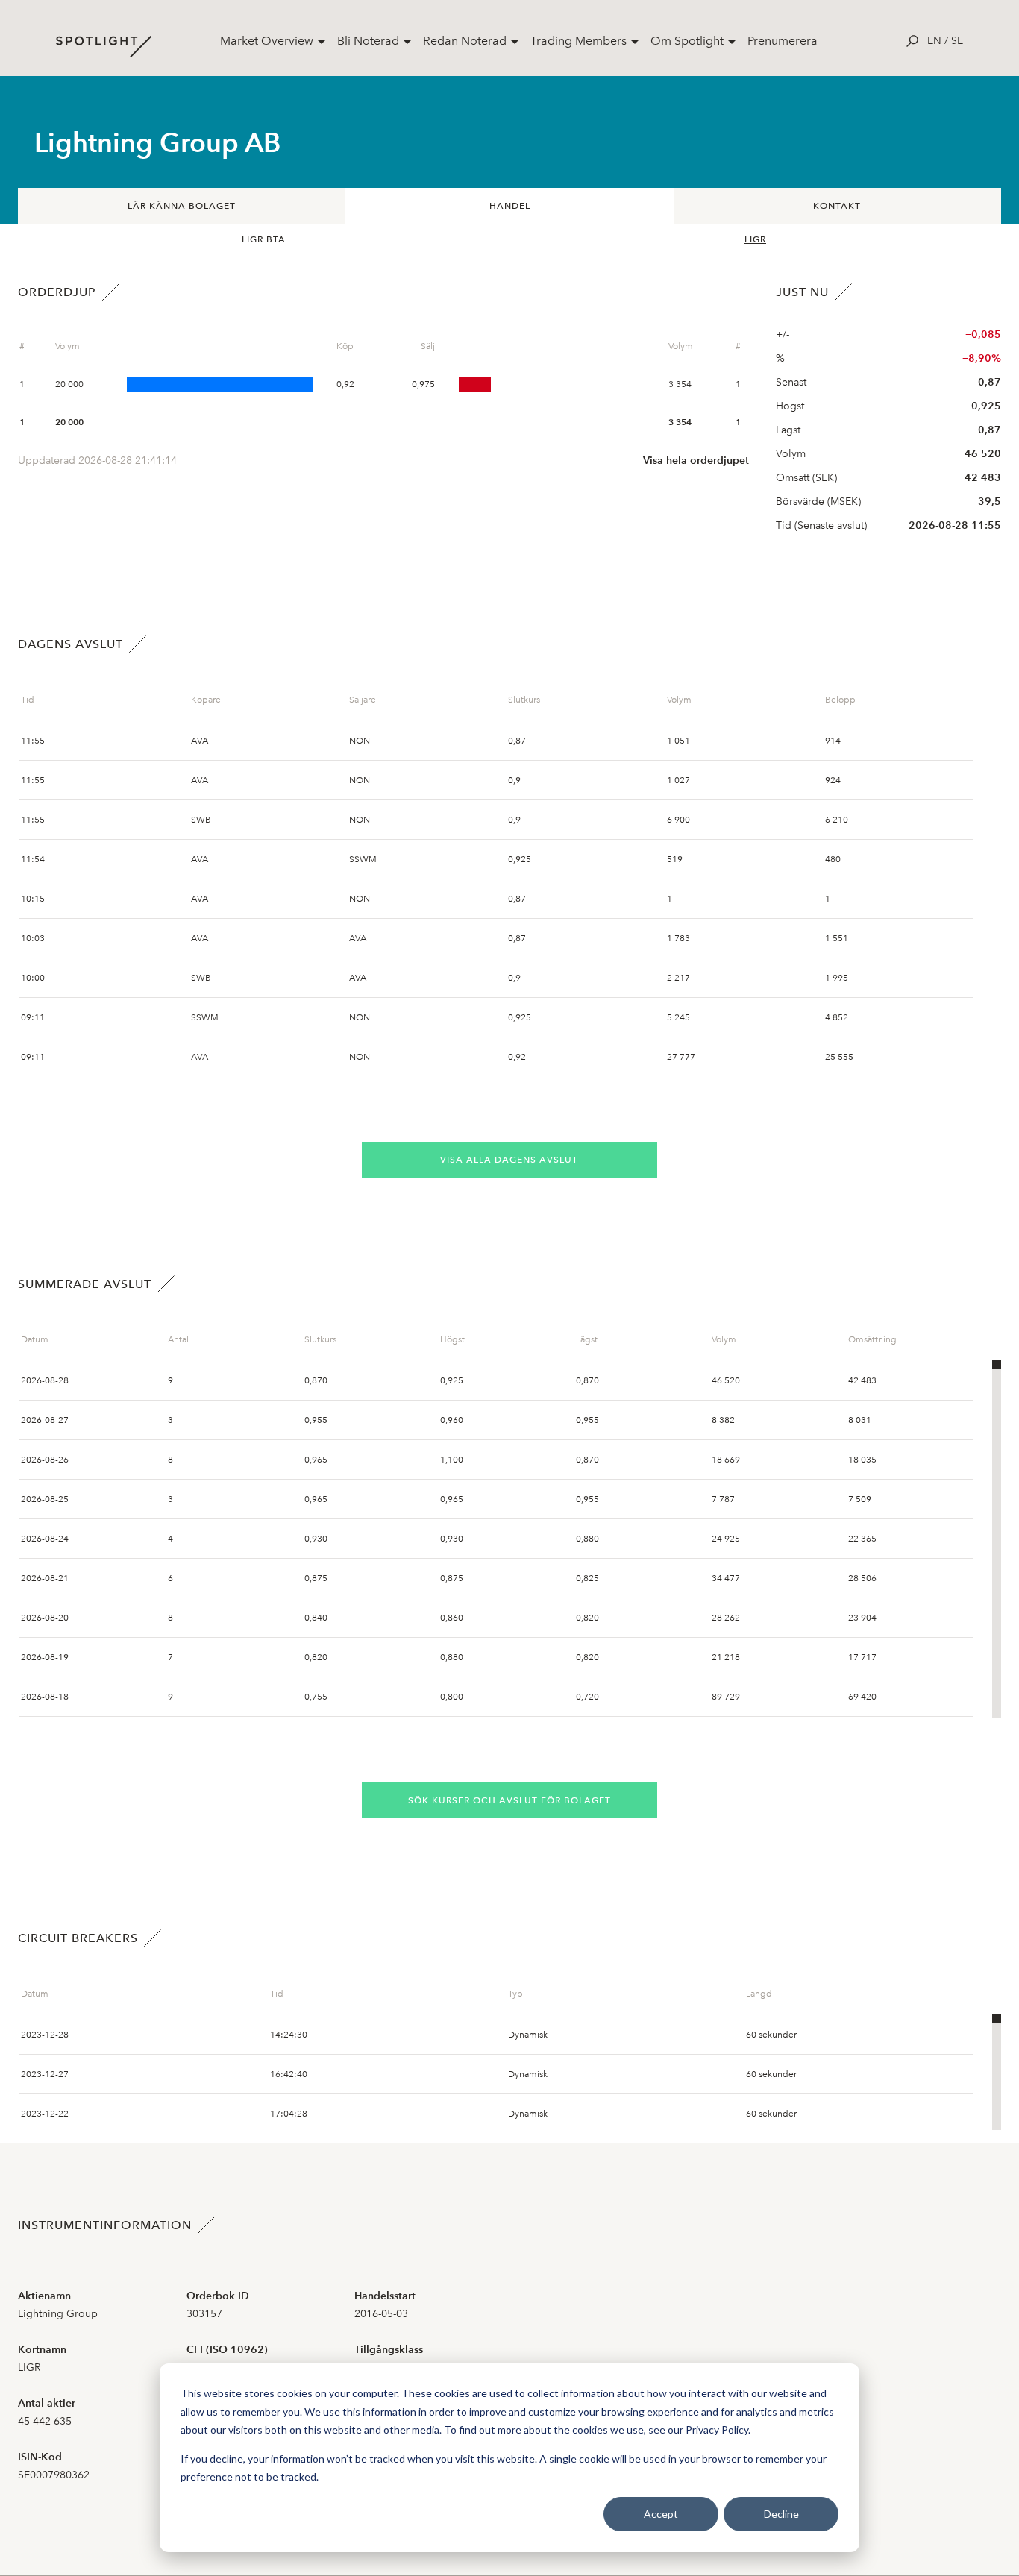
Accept (661, 2514)
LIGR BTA (264, 239)
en (934, 41)
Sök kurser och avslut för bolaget (509, 1800)
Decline (781, 2514)
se (957, 41)
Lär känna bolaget (182, 206)
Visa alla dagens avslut (509, 1160)
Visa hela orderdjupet (696, 461)
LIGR (755, 239)
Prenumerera (783, 41)
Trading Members (579, 41)
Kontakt (837, 206)
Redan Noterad (465, 41)
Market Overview (267, 41)
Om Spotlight (687, 41)
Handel (510, 206)
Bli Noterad (368, 41)
